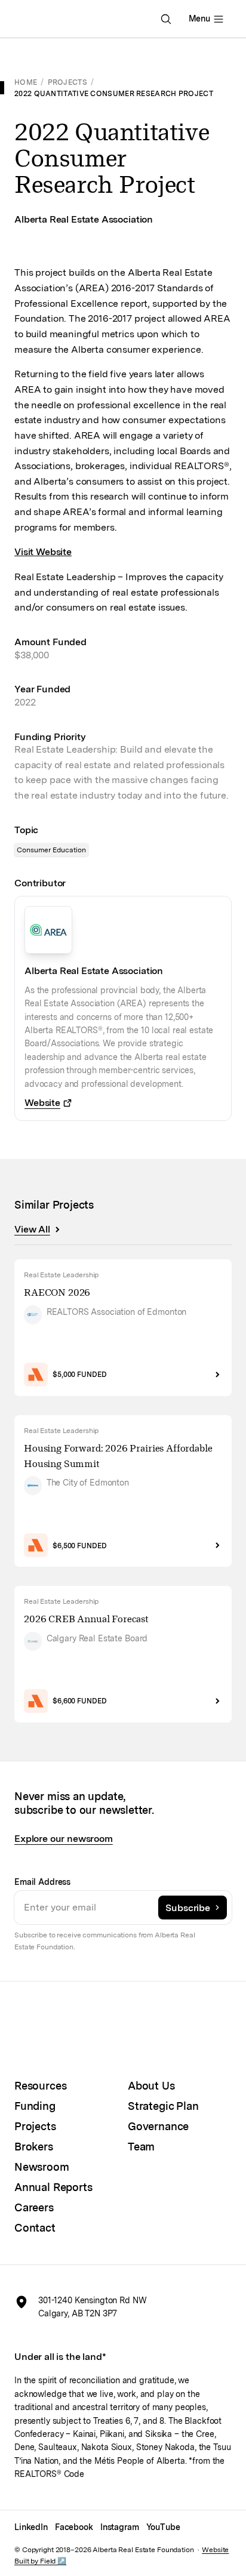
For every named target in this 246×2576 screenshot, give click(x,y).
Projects (67, 82)
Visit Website (43, 552)
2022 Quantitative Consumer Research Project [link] (114, 93)
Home (26, 82)
